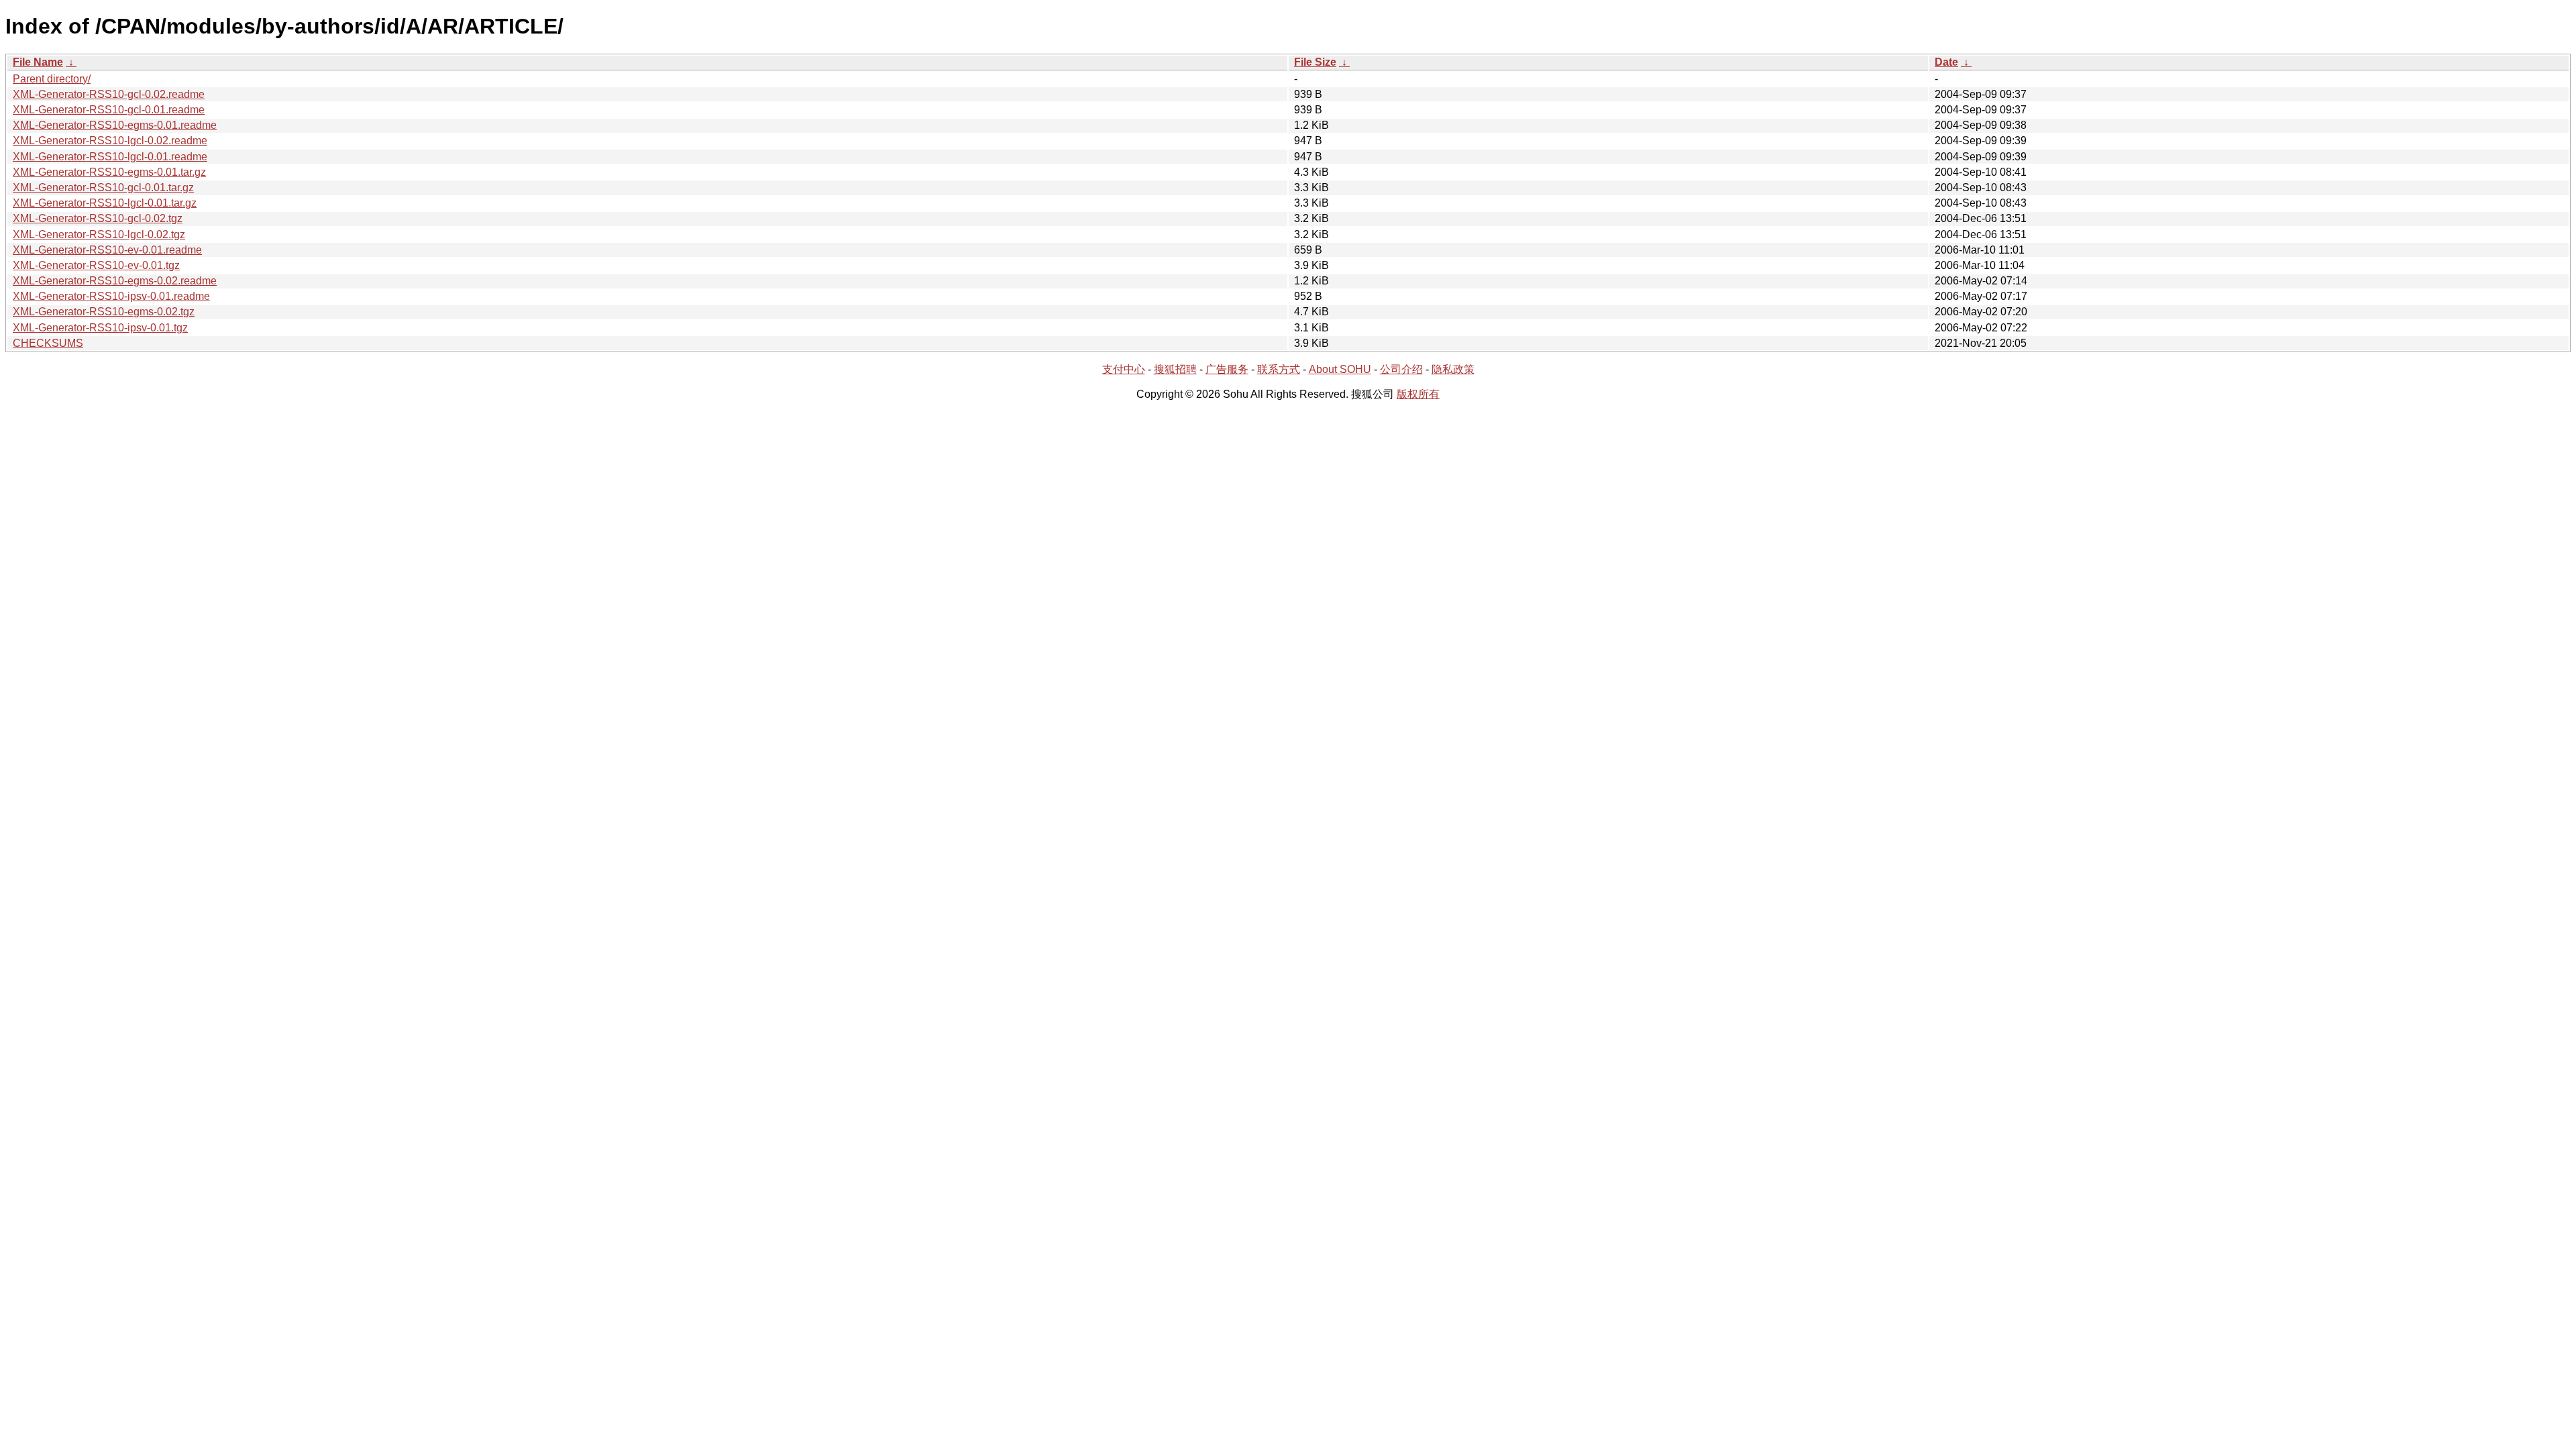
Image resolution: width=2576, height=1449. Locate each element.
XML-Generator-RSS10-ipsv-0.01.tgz (100, 328)
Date (1946, 62)
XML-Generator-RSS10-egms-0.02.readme (115, 281)
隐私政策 (1453, 369)
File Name (38, 62)
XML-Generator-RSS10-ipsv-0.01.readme (111, 296)
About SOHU (1340, 369)
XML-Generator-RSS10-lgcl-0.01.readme (110, 157)
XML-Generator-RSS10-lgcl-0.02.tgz (99, 234)
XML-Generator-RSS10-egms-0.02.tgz (104, 312)
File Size (1315, 62)
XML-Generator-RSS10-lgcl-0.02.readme (110, 141)
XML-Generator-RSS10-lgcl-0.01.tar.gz (105, 203)
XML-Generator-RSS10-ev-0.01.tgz (96, 265)
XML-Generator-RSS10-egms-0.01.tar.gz (109, 172)
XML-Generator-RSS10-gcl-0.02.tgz (98, 218)
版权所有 (1418, 394)
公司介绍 (1401, 369)
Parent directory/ (52, 79)
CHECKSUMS (48, 343)
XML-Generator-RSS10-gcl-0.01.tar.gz (103, 187)
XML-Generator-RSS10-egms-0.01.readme (115, 125)
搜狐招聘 (1175, 369)
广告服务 (1227, 369)
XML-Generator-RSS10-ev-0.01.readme (107, 250)
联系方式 (1279, 369)
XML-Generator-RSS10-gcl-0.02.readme (109, 94)
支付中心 (1124, 369)
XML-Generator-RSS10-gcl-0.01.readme (109, 110)
